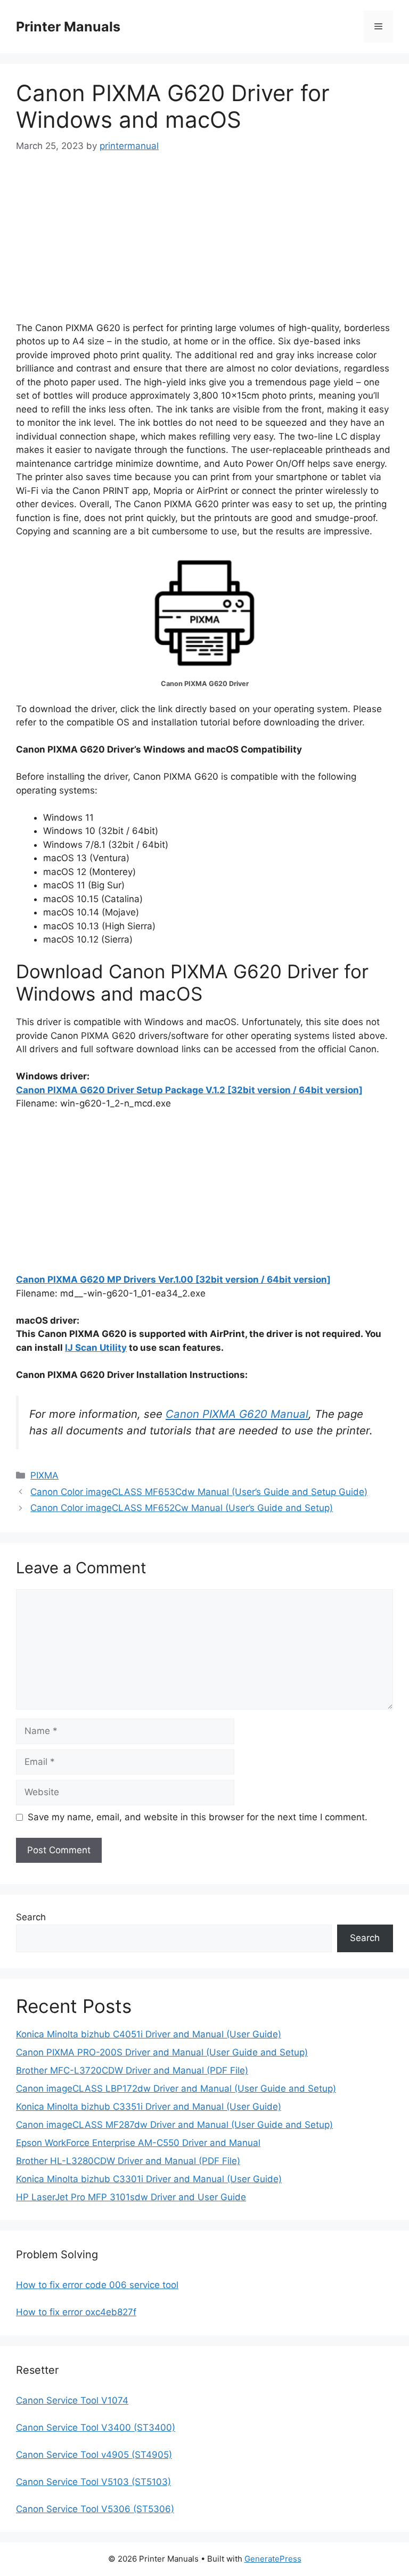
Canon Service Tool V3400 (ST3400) (96, 2428)
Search (31, 1917)
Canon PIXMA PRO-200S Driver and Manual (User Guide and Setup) (162, 2052)
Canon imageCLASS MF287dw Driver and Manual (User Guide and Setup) (174, 2125)
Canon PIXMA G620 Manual (237, 1414)
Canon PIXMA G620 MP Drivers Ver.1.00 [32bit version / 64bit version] (173, 1279)
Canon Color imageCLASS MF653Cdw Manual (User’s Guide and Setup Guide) (199, 1492)
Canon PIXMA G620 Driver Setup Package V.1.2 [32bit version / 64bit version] (189, 1090)
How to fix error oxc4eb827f (76, 2312)
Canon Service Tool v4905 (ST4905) (94, 2455)
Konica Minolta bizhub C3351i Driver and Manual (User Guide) (149, 2107)
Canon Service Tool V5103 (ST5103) (93, 2482)
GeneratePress (273, 2559)
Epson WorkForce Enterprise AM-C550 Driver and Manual (138, 2143)
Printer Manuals (68, 27)
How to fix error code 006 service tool (97, 2285)
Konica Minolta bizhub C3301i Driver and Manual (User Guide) (149, 2179)
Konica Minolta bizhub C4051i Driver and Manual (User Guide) (149, 2034)
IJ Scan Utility (96, 1348)
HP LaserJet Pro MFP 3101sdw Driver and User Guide (131, 2197)
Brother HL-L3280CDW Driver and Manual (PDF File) (128, 2161)
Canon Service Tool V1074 (72, 2400)
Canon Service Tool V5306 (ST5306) (95, 2509)
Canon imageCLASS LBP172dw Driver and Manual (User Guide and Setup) (176, 2088)
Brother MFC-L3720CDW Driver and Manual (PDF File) (132, 2070)
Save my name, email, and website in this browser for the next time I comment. (198, 1817)
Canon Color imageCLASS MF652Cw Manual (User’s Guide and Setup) (182, 1508)
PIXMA (44, 1475)
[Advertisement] (204, 247)
